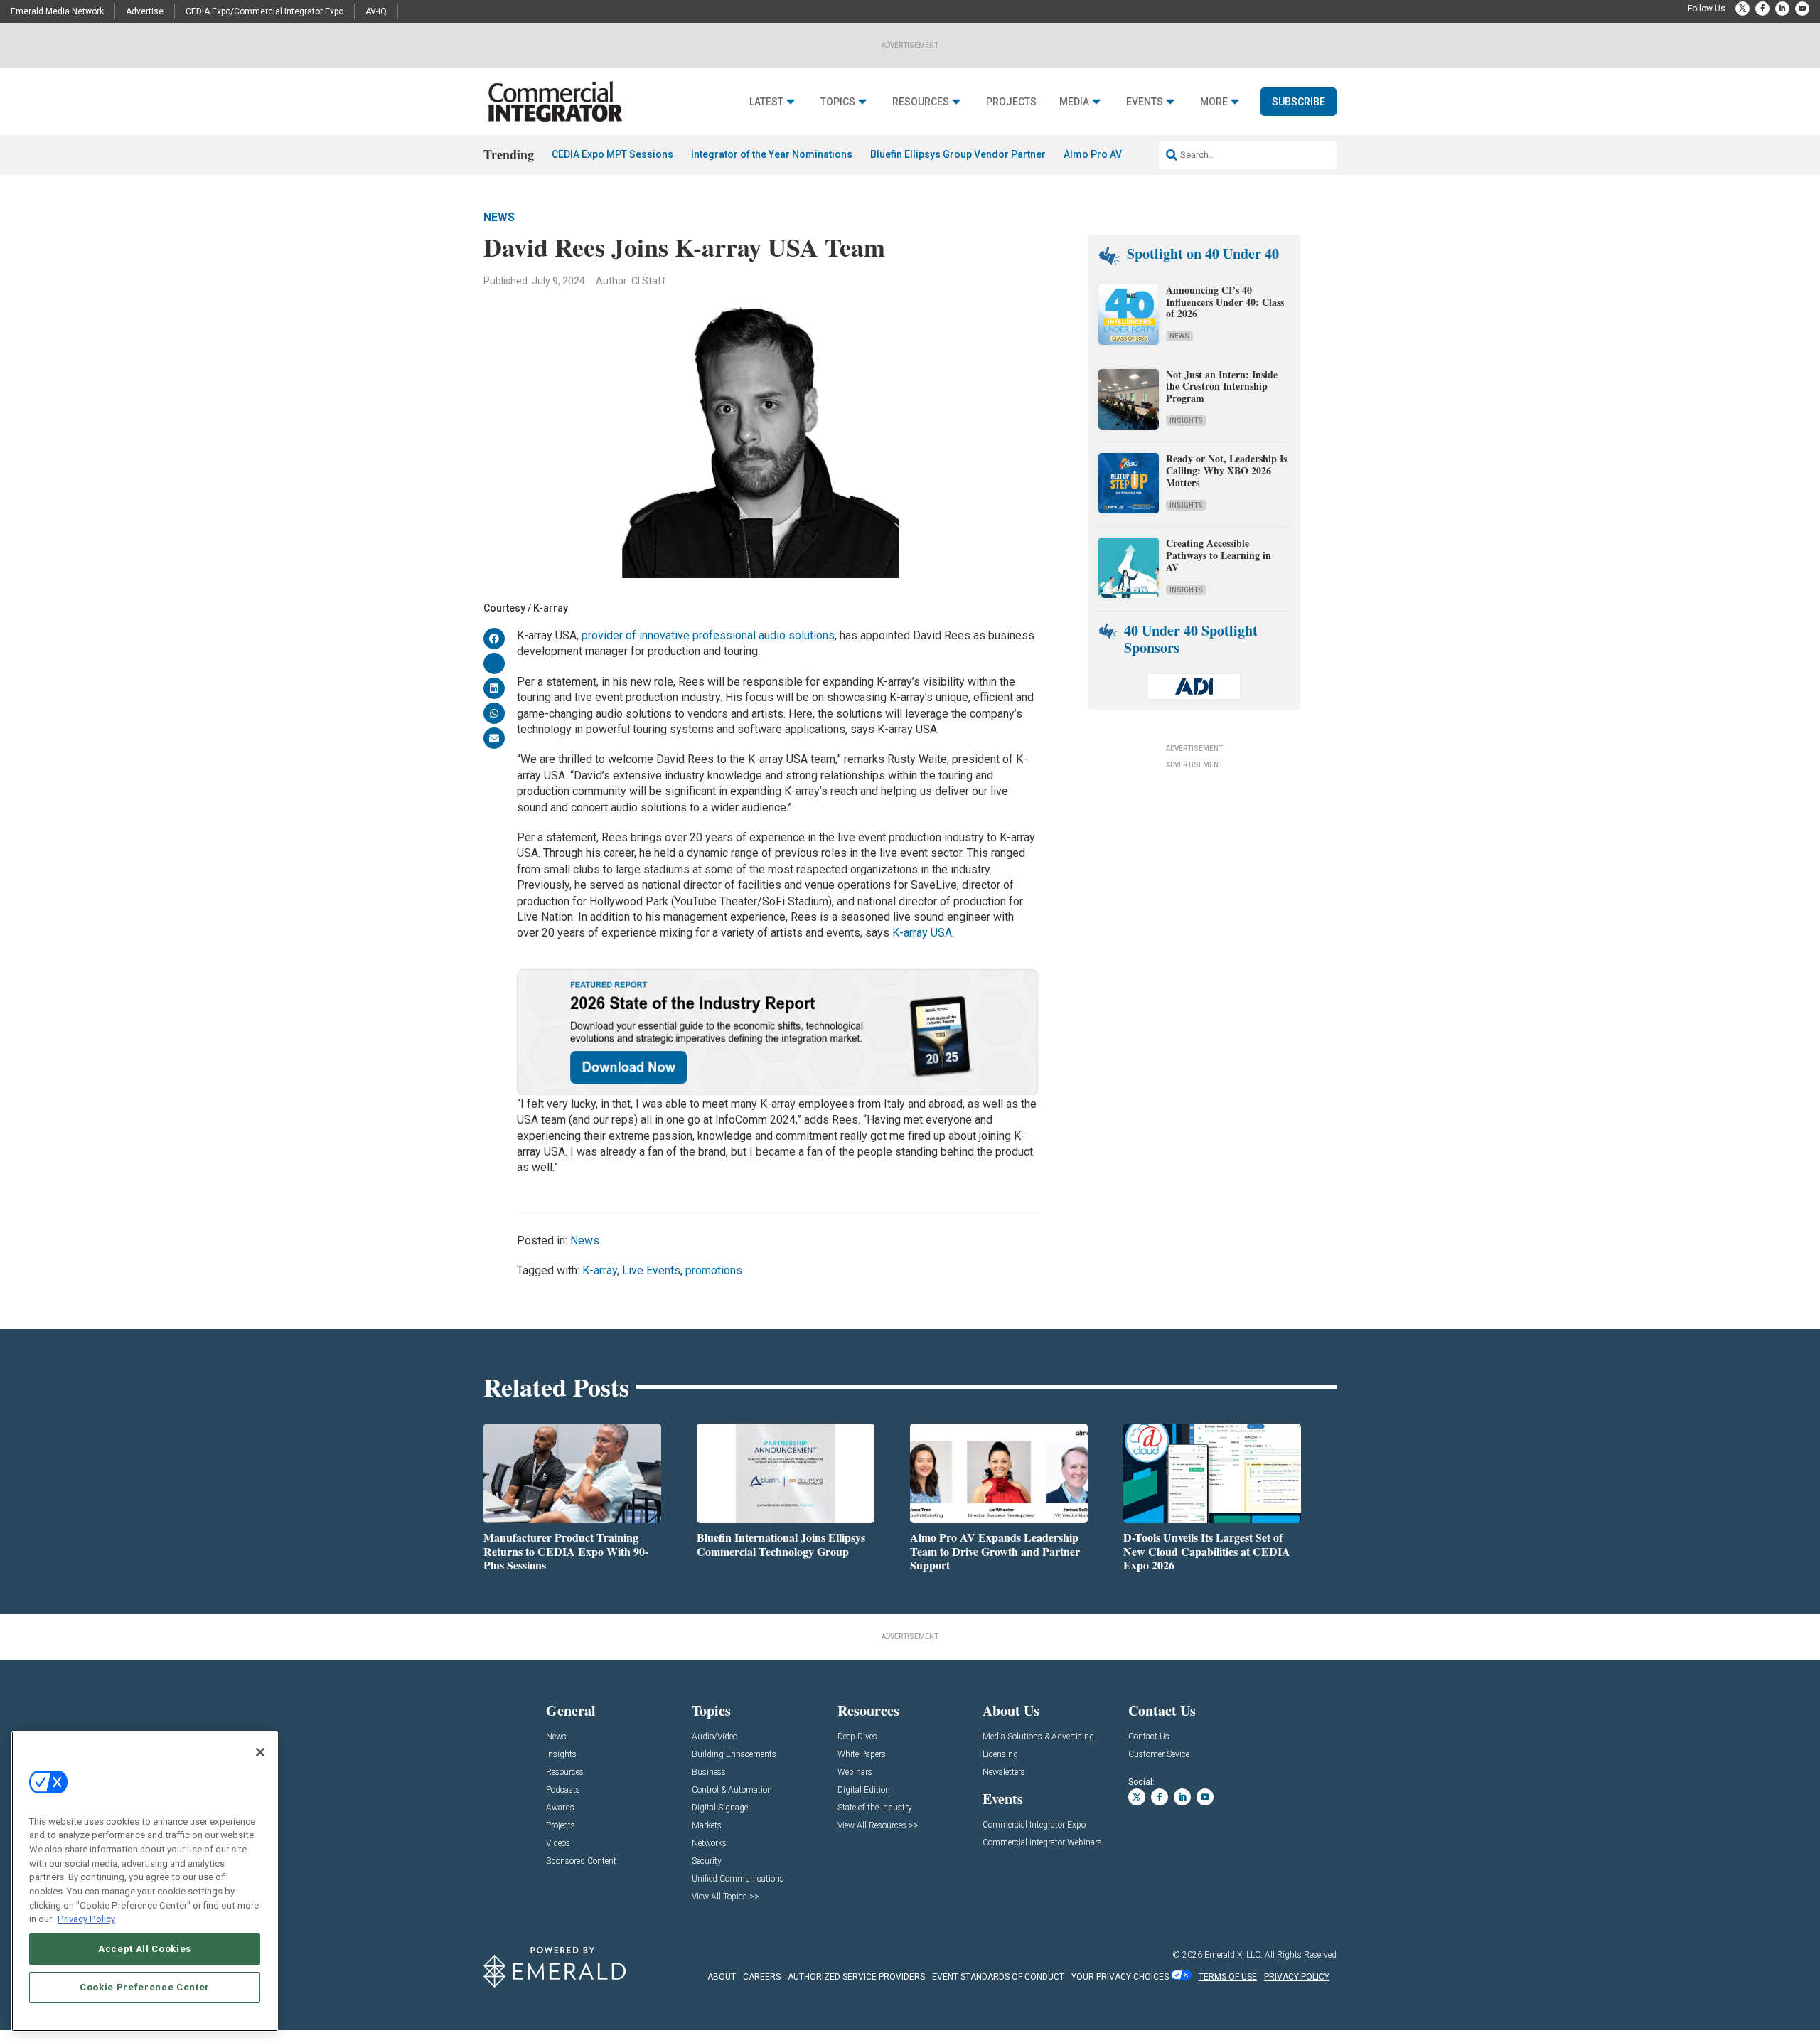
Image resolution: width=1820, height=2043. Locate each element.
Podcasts (563, 1790)
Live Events (651, 1270)
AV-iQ (376, 11)
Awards (560, 1808)
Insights (1186, 421)
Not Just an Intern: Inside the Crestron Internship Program (1222, 386)
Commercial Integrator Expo (1034, 1825)
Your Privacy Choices (1120, 1977)
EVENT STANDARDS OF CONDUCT (998, 1977)
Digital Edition (864, 1790)
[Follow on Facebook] (1762, 9)
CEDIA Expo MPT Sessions (612, 154)
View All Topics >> (726, 1897)
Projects (1011, 102)
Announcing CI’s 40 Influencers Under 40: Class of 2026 (1225, 302)
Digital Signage (720, 1808)
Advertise (145, 11)
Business (709, 1772)
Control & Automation (732, 1790)
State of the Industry (875, 1808)
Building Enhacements (734, 1755)
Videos (558, 1844)
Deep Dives (857, 1737)
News (499, 217)
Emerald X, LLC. (1233, 1955)
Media (1074, 102)
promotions (714, 1270)
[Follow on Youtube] (1802, 9)
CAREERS (762, 1977)
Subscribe (1299, 102)
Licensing (1000, 1755)
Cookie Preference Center (145, 1987)
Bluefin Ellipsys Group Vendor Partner (958, 154)
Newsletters (1004, 1772)
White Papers (862, 1755)
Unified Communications (738, 1879)
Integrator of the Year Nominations (772, 154)
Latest (766, 102)
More (1214, 102)
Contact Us (1149, 1737)
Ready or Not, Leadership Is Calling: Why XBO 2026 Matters (1226, 470)
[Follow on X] (1743, 9)
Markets (707, 1826)
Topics (838, 102)
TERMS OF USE (1228, 1977)
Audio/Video (714, 1737)
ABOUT (722, 1977)
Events (1145, 102)
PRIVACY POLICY (1297, 1977)
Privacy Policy (86, 1919)
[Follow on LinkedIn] (1782, 9)
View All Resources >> (878, 1826)
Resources (921, 102)
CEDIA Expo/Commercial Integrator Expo (264, 11)
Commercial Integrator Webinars (1042, 1843)
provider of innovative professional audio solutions (708, 635)
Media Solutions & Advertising (1038, 1737)
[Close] (260, 1752)
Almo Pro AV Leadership (1120, 154)
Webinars (855, 1772)
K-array (600, 1270)
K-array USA (922, 933)
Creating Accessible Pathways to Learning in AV (1219, 555)
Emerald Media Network (57, 11)
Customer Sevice (1159, 1755)
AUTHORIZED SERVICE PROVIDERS (856, 1977)
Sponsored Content (581, 1861)
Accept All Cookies (145, 1949)
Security (707, 1861)
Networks (709, 1844)
